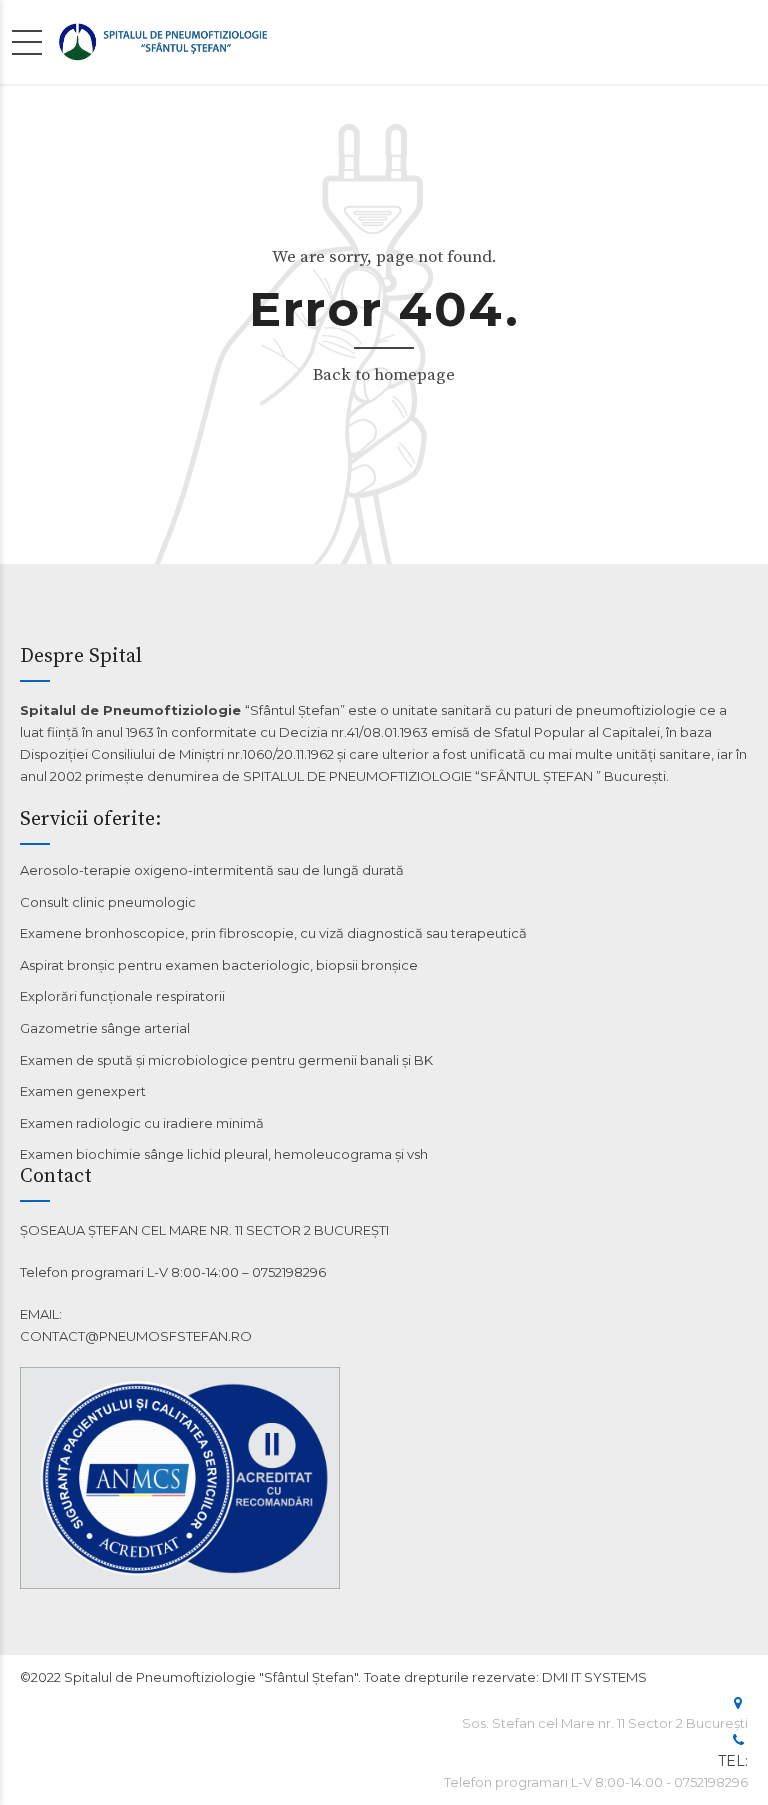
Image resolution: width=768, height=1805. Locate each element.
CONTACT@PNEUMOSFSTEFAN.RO (136, 1336)
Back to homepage (384, 375)
